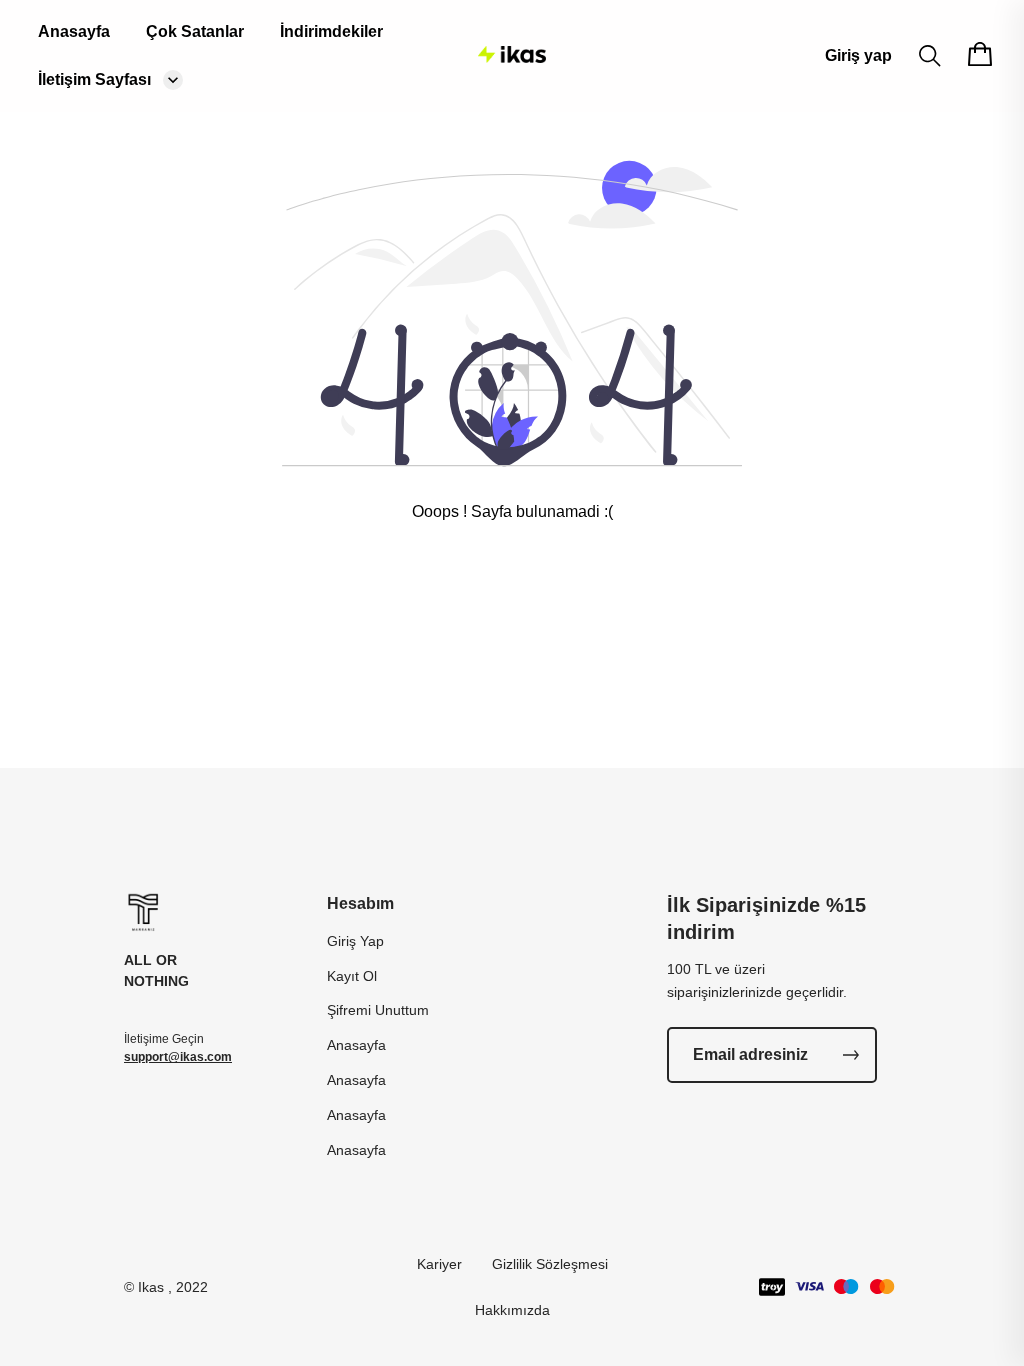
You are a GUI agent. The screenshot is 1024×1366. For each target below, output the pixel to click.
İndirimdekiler (331, 31)
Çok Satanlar (195, 31)
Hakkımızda (512, 1310)
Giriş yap (858, 55)
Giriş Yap (355, 941)
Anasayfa (74, 31)
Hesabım (360, 903)
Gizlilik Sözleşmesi (550, 1264)
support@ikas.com (178, 1057)
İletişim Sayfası (94, 79)
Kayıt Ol (352, 976)
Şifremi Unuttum (378, 1010)
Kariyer (439, 1264)
